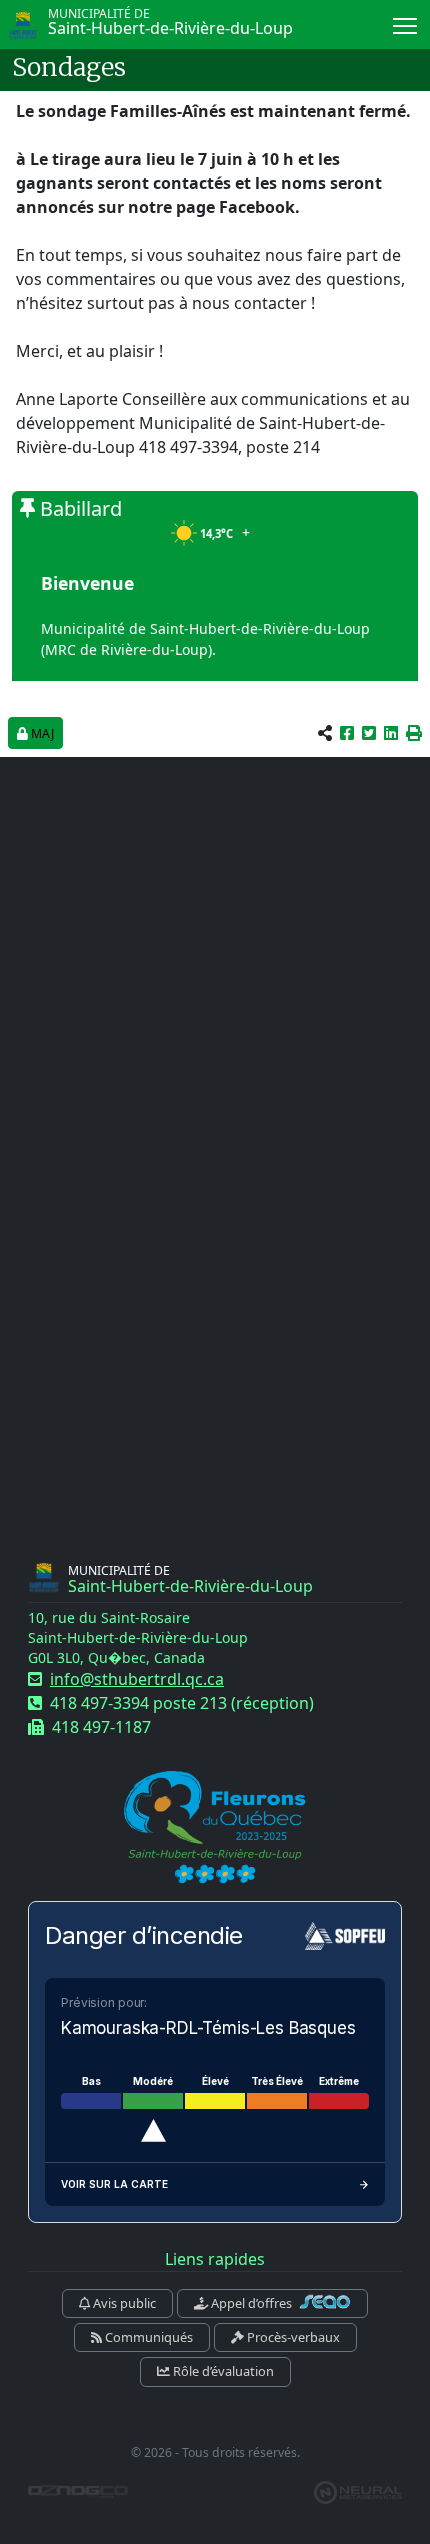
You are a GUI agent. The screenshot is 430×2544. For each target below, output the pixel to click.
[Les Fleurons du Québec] (215, 1828)
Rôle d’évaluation (222, 2371)
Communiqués (147, 2337)
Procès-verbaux (292, 2337)
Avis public (123, 2303)
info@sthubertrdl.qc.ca (137, 1679)
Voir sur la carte (114, 2184)
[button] (414, 733)
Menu (405, 24)
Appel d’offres (251, 2303)
